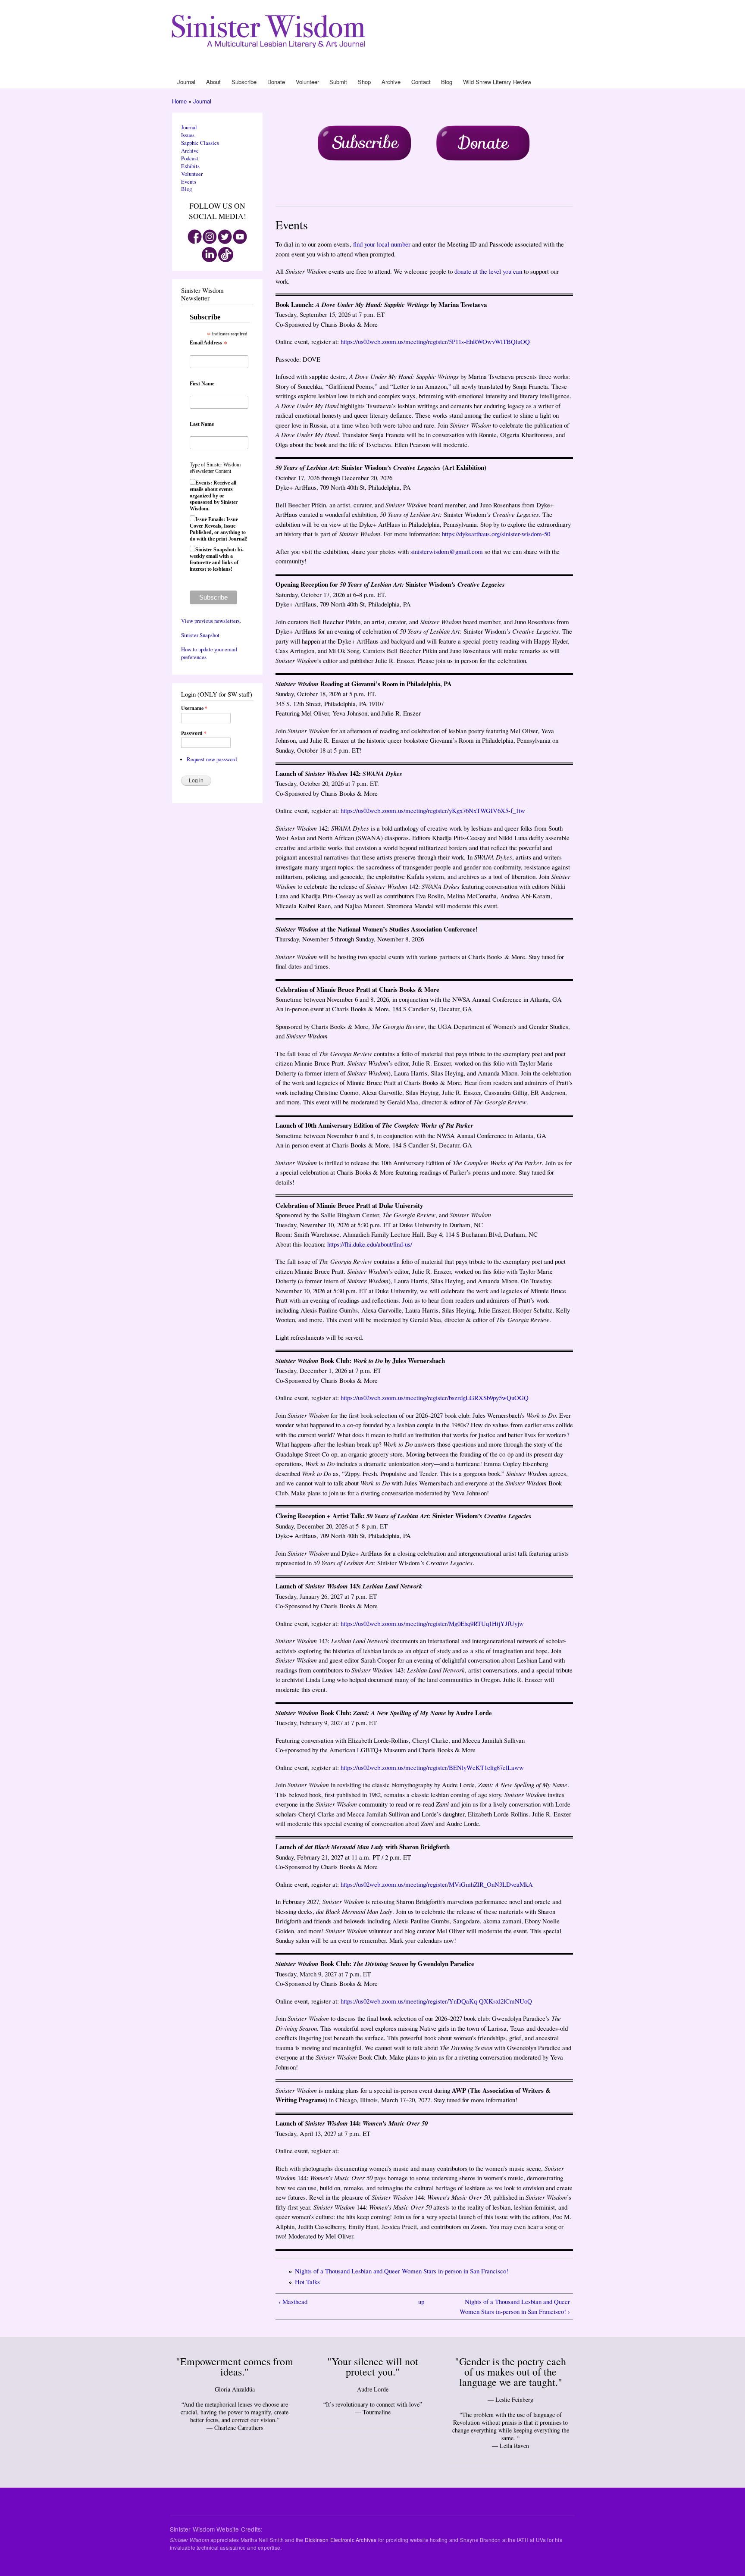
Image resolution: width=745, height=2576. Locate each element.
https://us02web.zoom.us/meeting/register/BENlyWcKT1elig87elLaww (432, 1767)
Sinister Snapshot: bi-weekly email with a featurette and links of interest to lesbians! (217, 559)
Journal (347, 68)
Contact (488, 68)
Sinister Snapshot (200, 635)
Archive (471, 68)
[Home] (270, 30)
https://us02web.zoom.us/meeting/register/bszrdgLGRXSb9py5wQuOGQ (435, 1397)
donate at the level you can (488, 271)
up (421, 2301)
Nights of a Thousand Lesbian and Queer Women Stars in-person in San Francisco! (402, 2271)
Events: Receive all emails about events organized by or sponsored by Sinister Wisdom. (214, 496)
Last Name (202, 424)
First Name (202, 384)
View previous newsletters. (211, 621)
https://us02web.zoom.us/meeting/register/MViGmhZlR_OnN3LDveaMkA (437, 1884)
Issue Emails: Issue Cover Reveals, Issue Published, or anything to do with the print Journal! (219, 529)
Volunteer (422, 68)
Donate (402, 68)
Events (189, 182)
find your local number (382, 244)
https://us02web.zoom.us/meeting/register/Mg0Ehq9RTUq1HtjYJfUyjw (432, 1623)
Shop (455, 68)
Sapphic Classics (200, 143)
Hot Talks (307, 2282)
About (363, 68)
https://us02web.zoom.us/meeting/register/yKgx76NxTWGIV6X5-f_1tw (433, 810)
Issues (188, 135)
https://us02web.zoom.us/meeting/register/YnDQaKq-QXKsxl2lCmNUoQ (436, 2001)
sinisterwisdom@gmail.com (447, 551)
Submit (441, 68)
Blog (503, 68)
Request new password (212, 759)
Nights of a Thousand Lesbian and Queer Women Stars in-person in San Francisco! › (515, 2306)
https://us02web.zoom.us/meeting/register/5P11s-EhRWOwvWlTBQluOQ (435, 341)
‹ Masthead (293, 2301)
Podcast (190, 158)
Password (194, 733)
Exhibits (190, 166)
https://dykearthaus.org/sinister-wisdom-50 (496, 534)
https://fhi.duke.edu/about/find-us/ (370, 1244)
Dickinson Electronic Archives (341, 2540)
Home (179, 101)
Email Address (208, 343)
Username (194, 708)
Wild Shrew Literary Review (541, 68)
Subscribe (381, 68)
